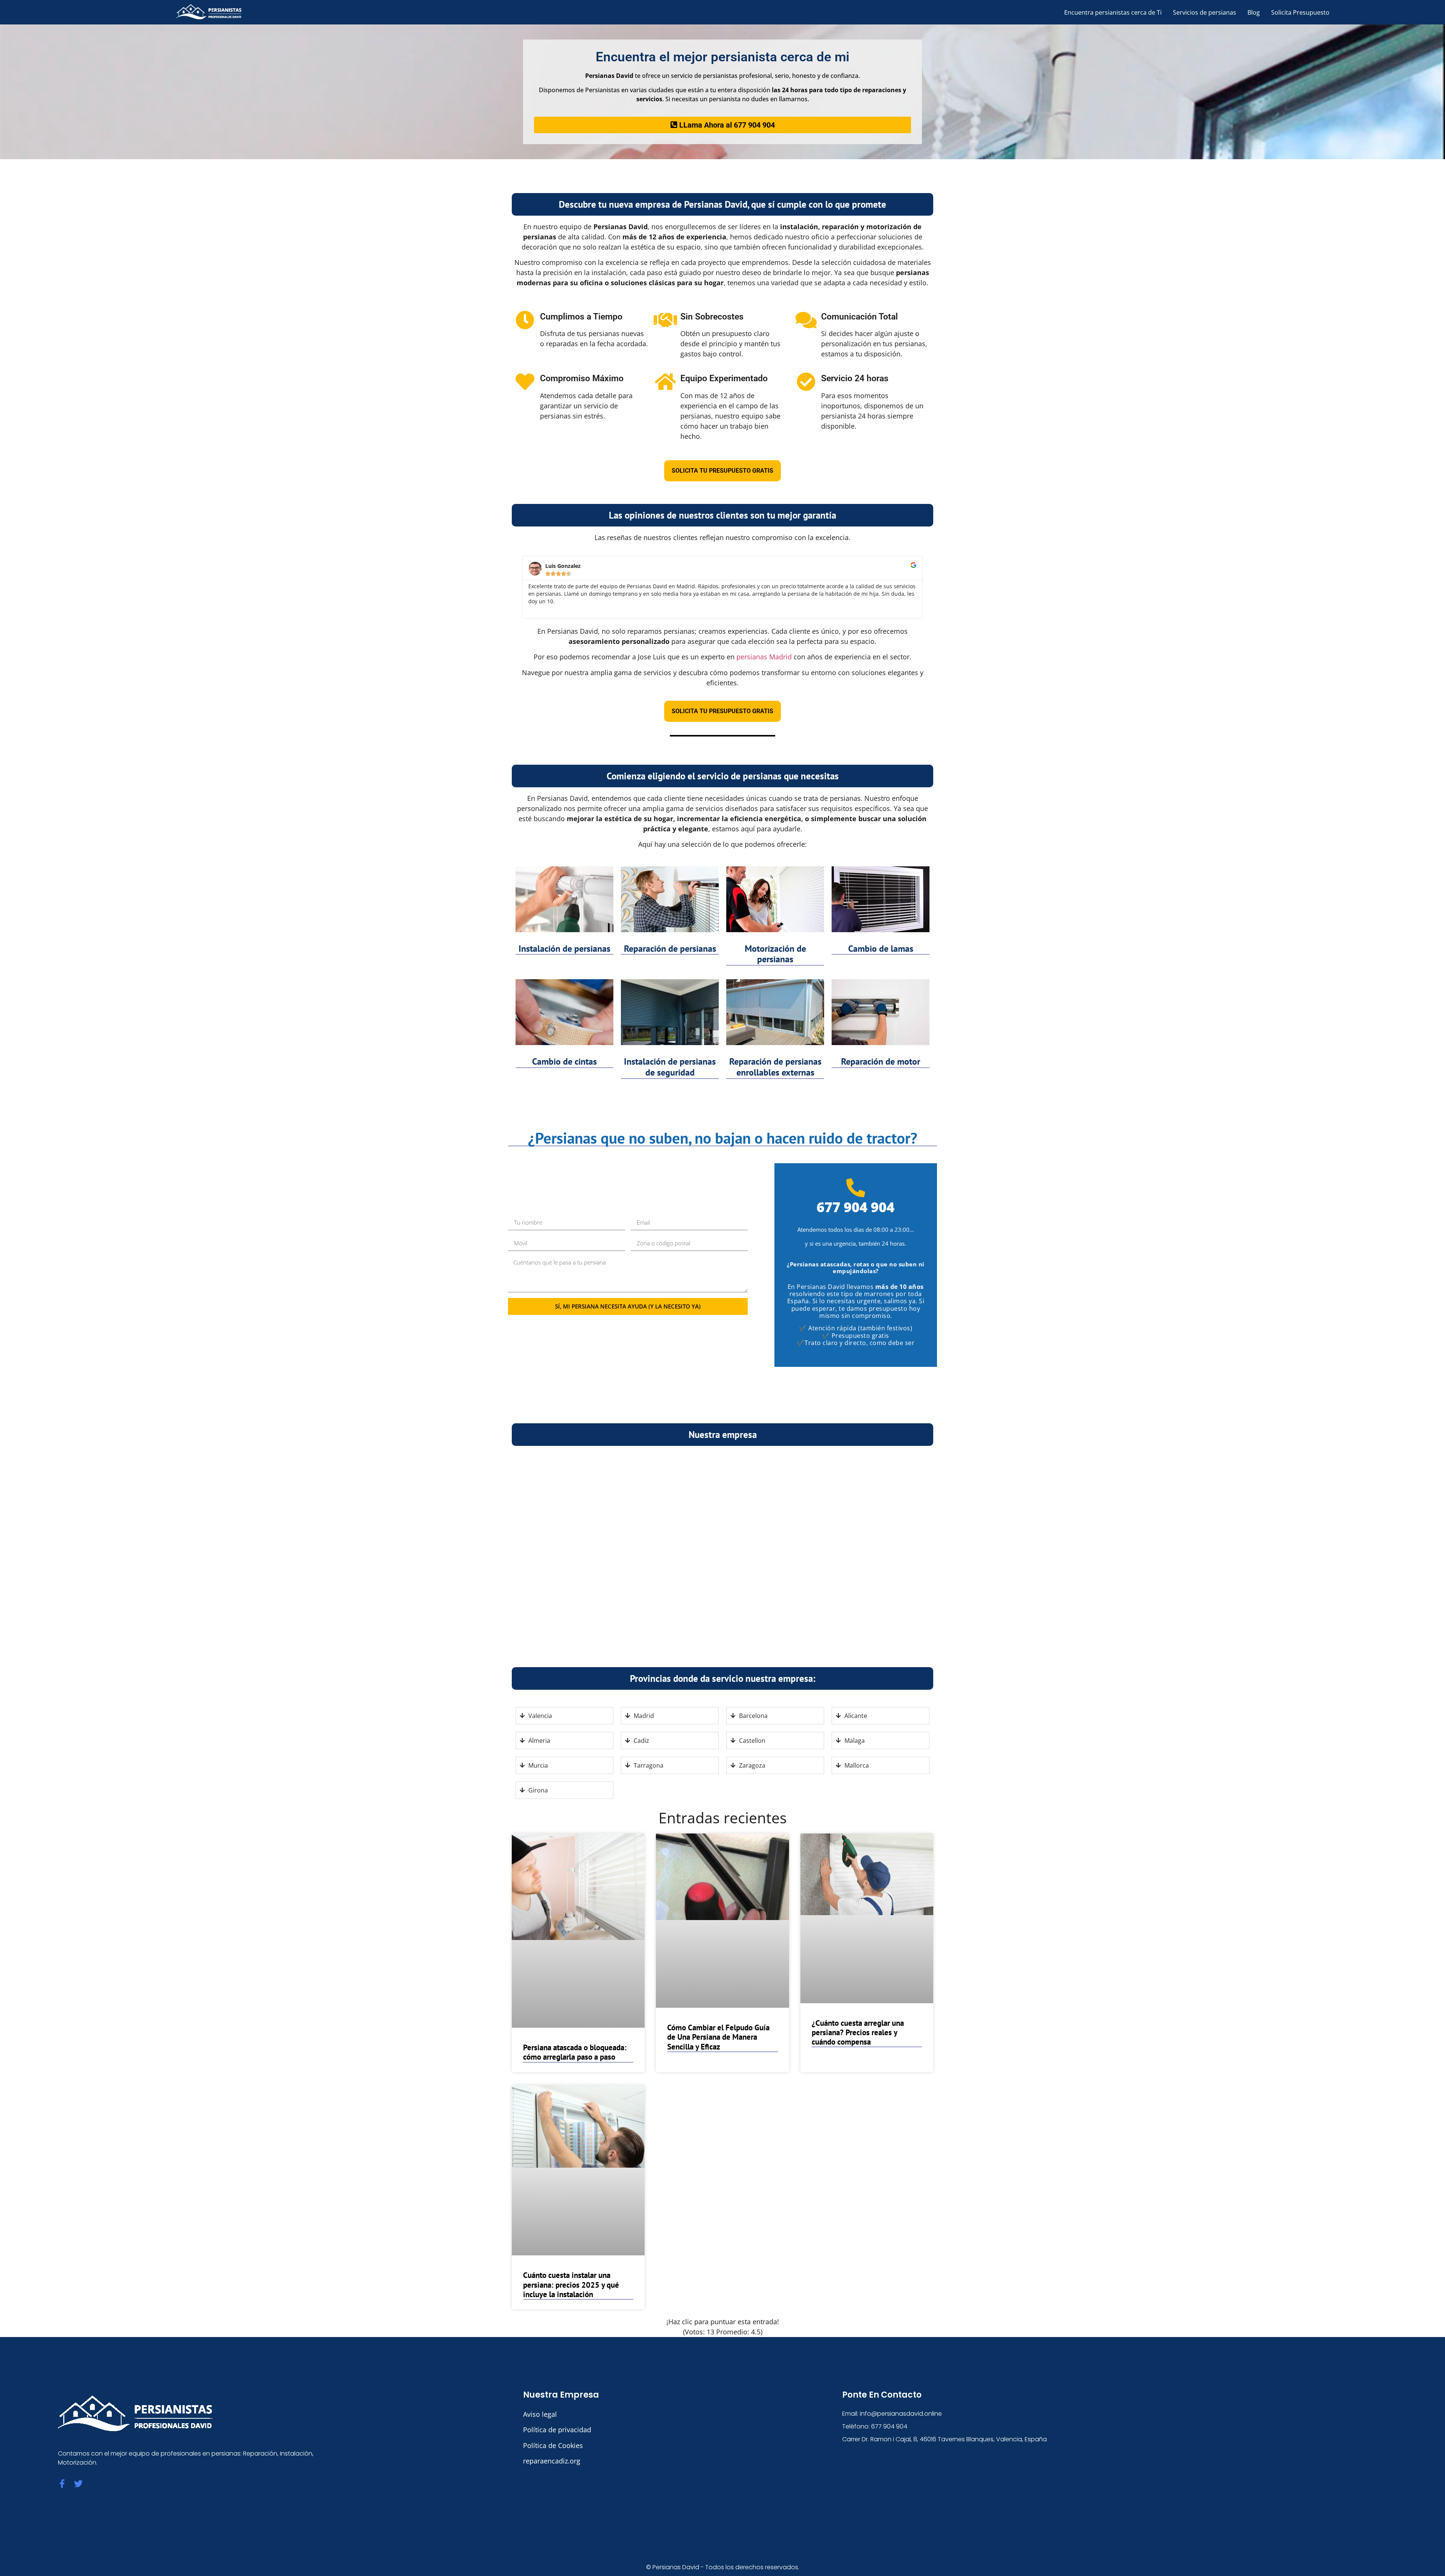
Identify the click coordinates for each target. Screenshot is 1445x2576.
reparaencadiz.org (552, 2461)
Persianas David (676, 2567)
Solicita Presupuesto (1300, 12)
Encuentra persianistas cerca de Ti (1113, 12)
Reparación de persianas (670, 949)
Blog (1254, 12)
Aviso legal (540, 2414)
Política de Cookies (553, 2445)
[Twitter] (78, 2484)
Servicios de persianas (1205, 12)
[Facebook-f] (62, 2484)
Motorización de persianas (775, 954)
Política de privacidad (557, 2430)
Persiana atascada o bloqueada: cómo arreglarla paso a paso (575, 2052)
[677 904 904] (856, 1188)
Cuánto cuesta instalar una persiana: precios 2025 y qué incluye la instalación (571, 2285)
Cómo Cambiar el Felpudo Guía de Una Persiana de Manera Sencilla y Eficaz (718, 2037)
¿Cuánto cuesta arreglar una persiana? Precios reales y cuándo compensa (858, 2032)
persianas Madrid (764, 657)
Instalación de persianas (564, 949)
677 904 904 (856, 1207)
